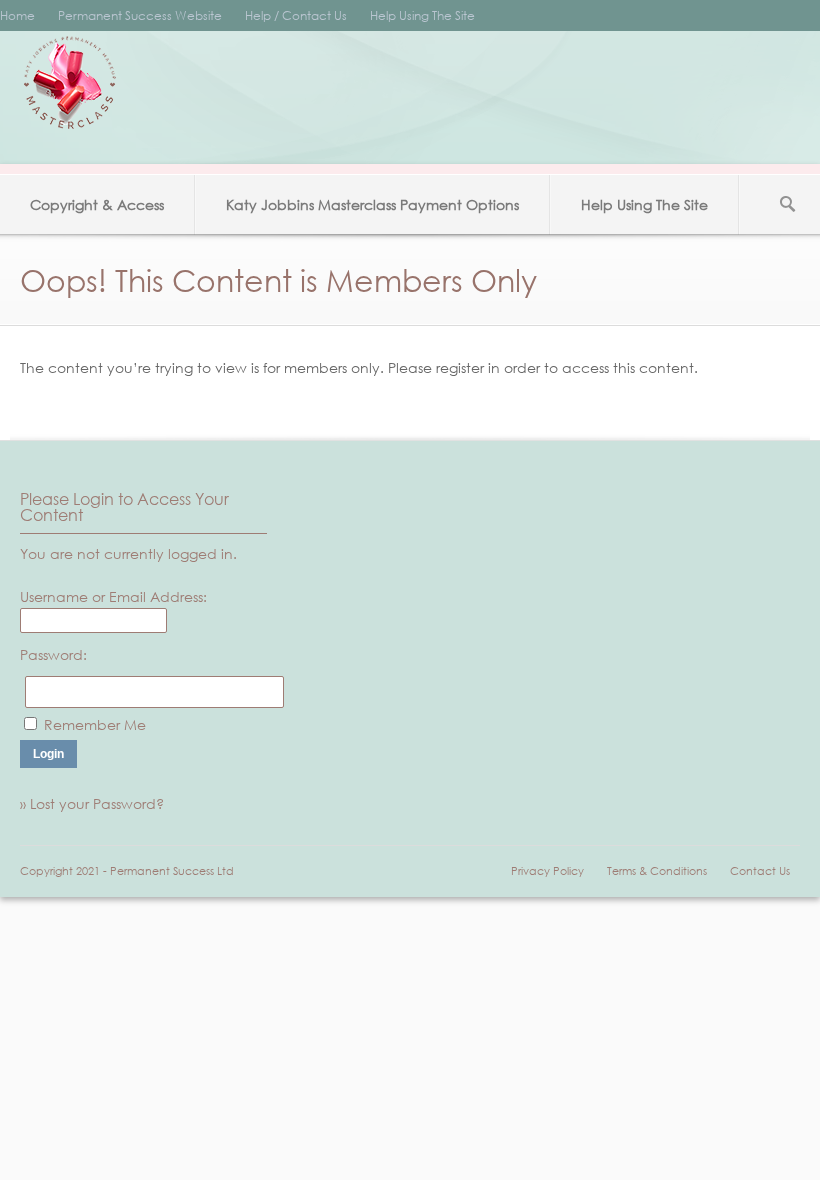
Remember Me (95, 724)
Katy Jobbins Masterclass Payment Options (372, 204)
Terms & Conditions (657, 871)
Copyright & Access (97, 204)
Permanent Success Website (140, 15)
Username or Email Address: (113, 596)
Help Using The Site (422, 15)
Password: (53, 654)
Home (17, 15)
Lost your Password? (97, 803)
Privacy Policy (547, 871)
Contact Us (760, 871)
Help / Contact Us (296, 15)
